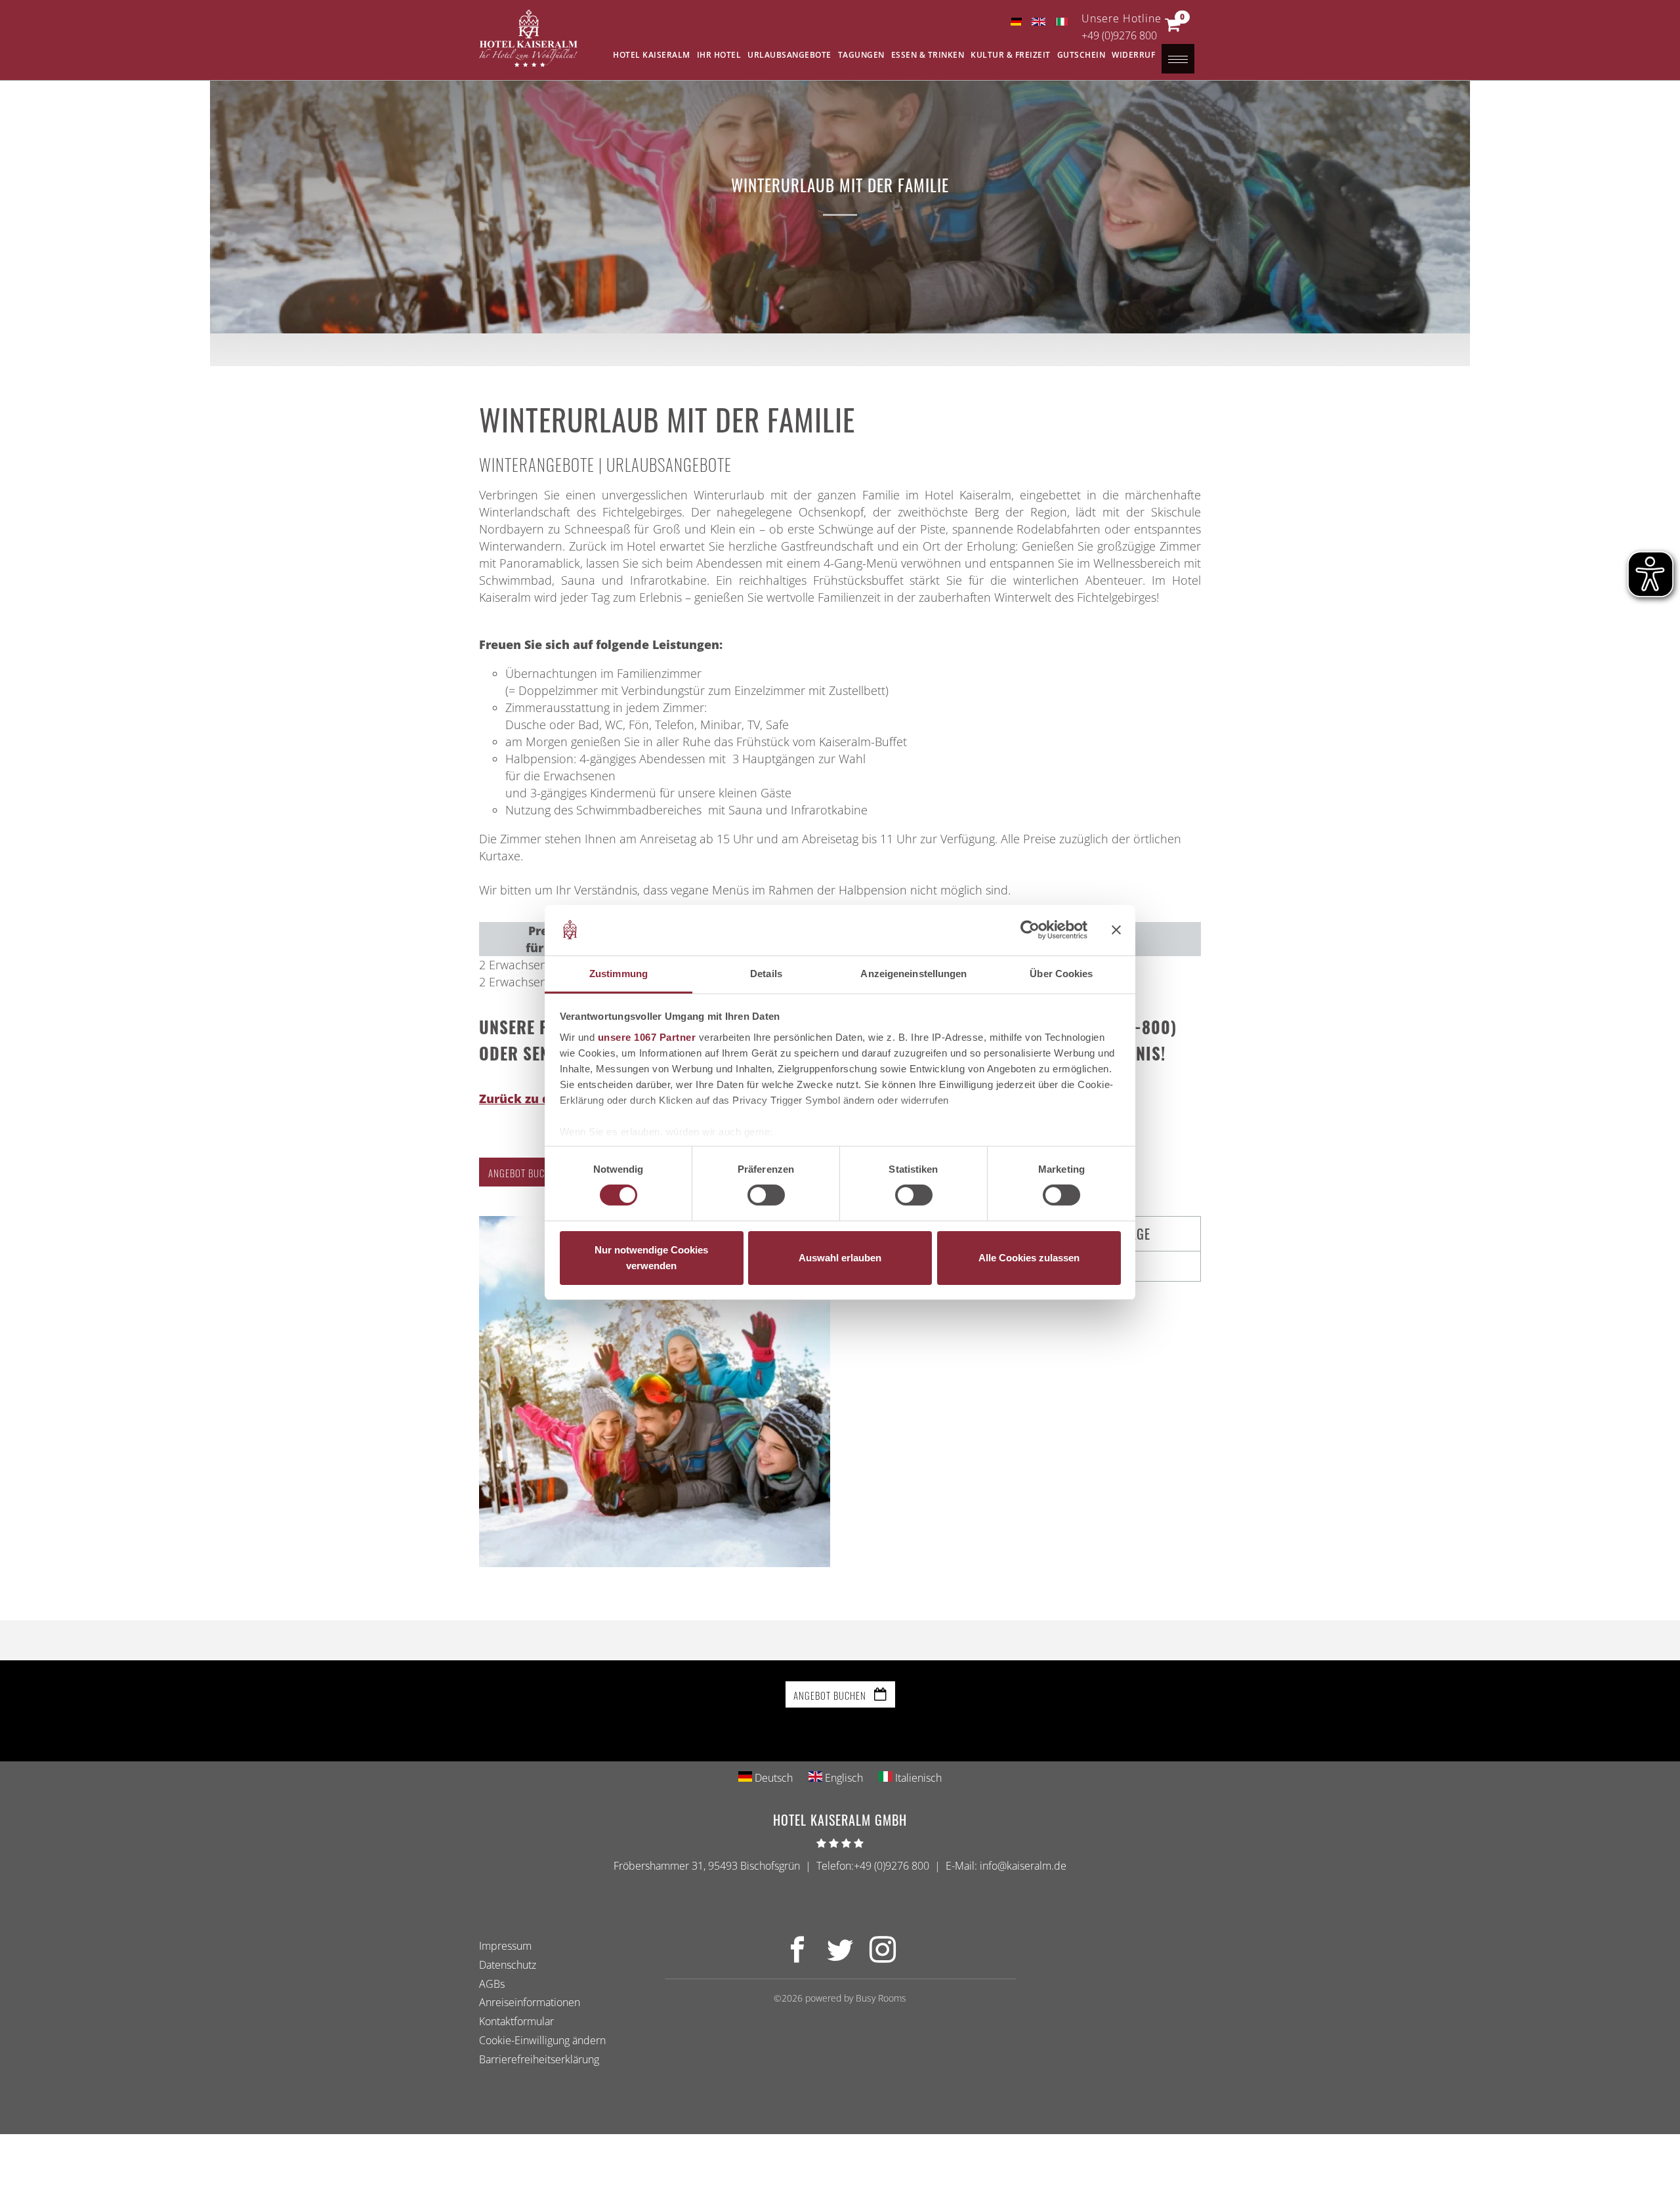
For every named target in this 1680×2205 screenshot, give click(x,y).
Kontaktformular (516, 2021)
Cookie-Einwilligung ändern (542, 2040)
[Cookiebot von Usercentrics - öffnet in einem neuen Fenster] (1030, 930)
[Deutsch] (1016, 22)
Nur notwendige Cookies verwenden (651, 1258)
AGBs (492, 1983)
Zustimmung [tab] (619, 974)
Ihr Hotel (719, 55)
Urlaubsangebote (789, 55)
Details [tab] (766, 974)
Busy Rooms (881, 1998)
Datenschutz (508, 1964)
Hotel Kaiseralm (652, 55)
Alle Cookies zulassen (1029, 1258)
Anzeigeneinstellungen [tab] (913, 974)
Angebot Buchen (525, 1173)
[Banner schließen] (1116, 930)
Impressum (505, 1946)
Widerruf (1133, 55)
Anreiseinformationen (530, 2002)
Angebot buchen (831, 1695)
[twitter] (840, 1957)
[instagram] (883, 1957)
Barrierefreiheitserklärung (539, 2059)
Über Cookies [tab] (1061, 974)
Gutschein (1081, 55)
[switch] (766, 1195)
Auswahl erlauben (840, 1258)
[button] (1172, 28)
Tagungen (861, 55)
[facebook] (797, 1957)
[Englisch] (1039, 22)
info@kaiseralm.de (1023, 1866)
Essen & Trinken (928, 55)
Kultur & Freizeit (1011, 55)
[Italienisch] (1061, 22)
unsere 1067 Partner (647, 1037)
